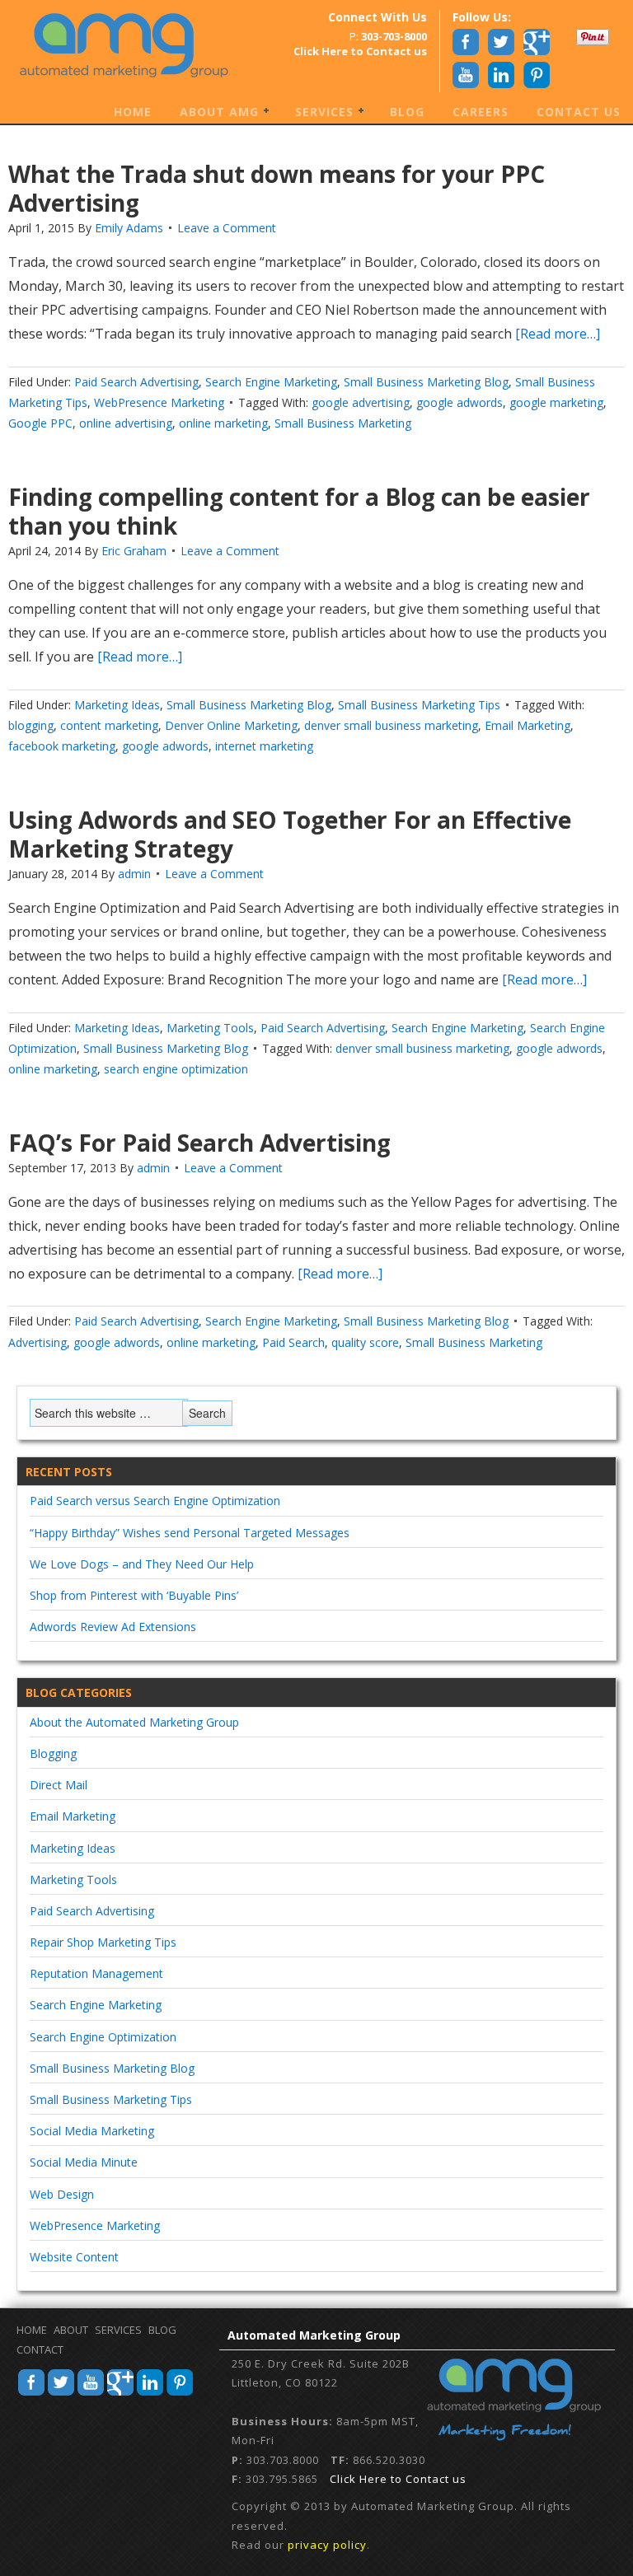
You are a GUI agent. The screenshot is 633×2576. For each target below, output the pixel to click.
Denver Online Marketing (231, 725)
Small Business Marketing (343, 423)
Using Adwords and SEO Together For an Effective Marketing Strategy (290, 834)
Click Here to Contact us (398, 2479)
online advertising (126, 423)
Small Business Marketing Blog (426, 382)
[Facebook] (31, 2393)
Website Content (74, 2257)
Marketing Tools (210, 1028)
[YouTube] (91, 2393)
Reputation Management (96, 1973)
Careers (481, 112)
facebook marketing (62, 746)
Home (133, 112)
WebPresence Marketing (159, 402)
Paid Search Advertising (136, 382)
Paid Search (293, 1342)
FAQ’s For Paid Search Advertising (199, 1143)
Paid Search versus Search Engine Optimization (155, 1501)
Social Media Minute (84, 2162)
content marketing (109, 725)
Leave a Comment (227, 228)
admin (134, 874)
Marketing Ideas (117, 705)
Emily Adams (129, 228)
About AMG (213, 113)
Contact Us (579, 112)
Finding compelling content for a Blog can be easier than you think (299, 511)
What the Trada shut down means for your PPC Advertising (277, 188)
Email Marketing (527, 725)
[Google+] (120, 2393)
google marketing (556, 402)
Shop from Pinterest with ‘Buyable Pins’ (134, 1595)
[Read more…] (556, 334)
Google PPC (40, 423)
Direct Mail (59, 1785)
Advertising (38, 1342)
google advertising (361, 402)
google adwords (460, 402)
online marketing (223, 423)
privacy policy (327, 2545)
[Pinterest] (180, 2393)
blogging (31, 725)
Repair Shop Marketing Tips (103, 1942)
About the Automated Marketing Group (134, 1722)
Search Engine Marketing (271, 382)
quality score (365, 1342)
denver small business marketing (391, 725)
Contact (40, 2349)
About (71, 2330)
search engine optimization (176, 1069)
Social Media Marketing (92, 2131)
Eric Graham (134, 551)
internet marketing (264, 746)
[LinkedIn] (150, 2393)
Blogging (53, 1753)
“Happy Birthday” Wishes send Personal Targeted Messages (190, 1533)
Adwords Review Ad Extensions (113, 1627)
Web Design (62, 2194)
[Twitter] (61, 2393)
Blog (407, 112)
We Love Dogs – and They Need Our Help (142, 1564)
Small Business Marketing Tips (419, 705)
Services (318, 113)
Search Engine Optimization (103, 2037)
